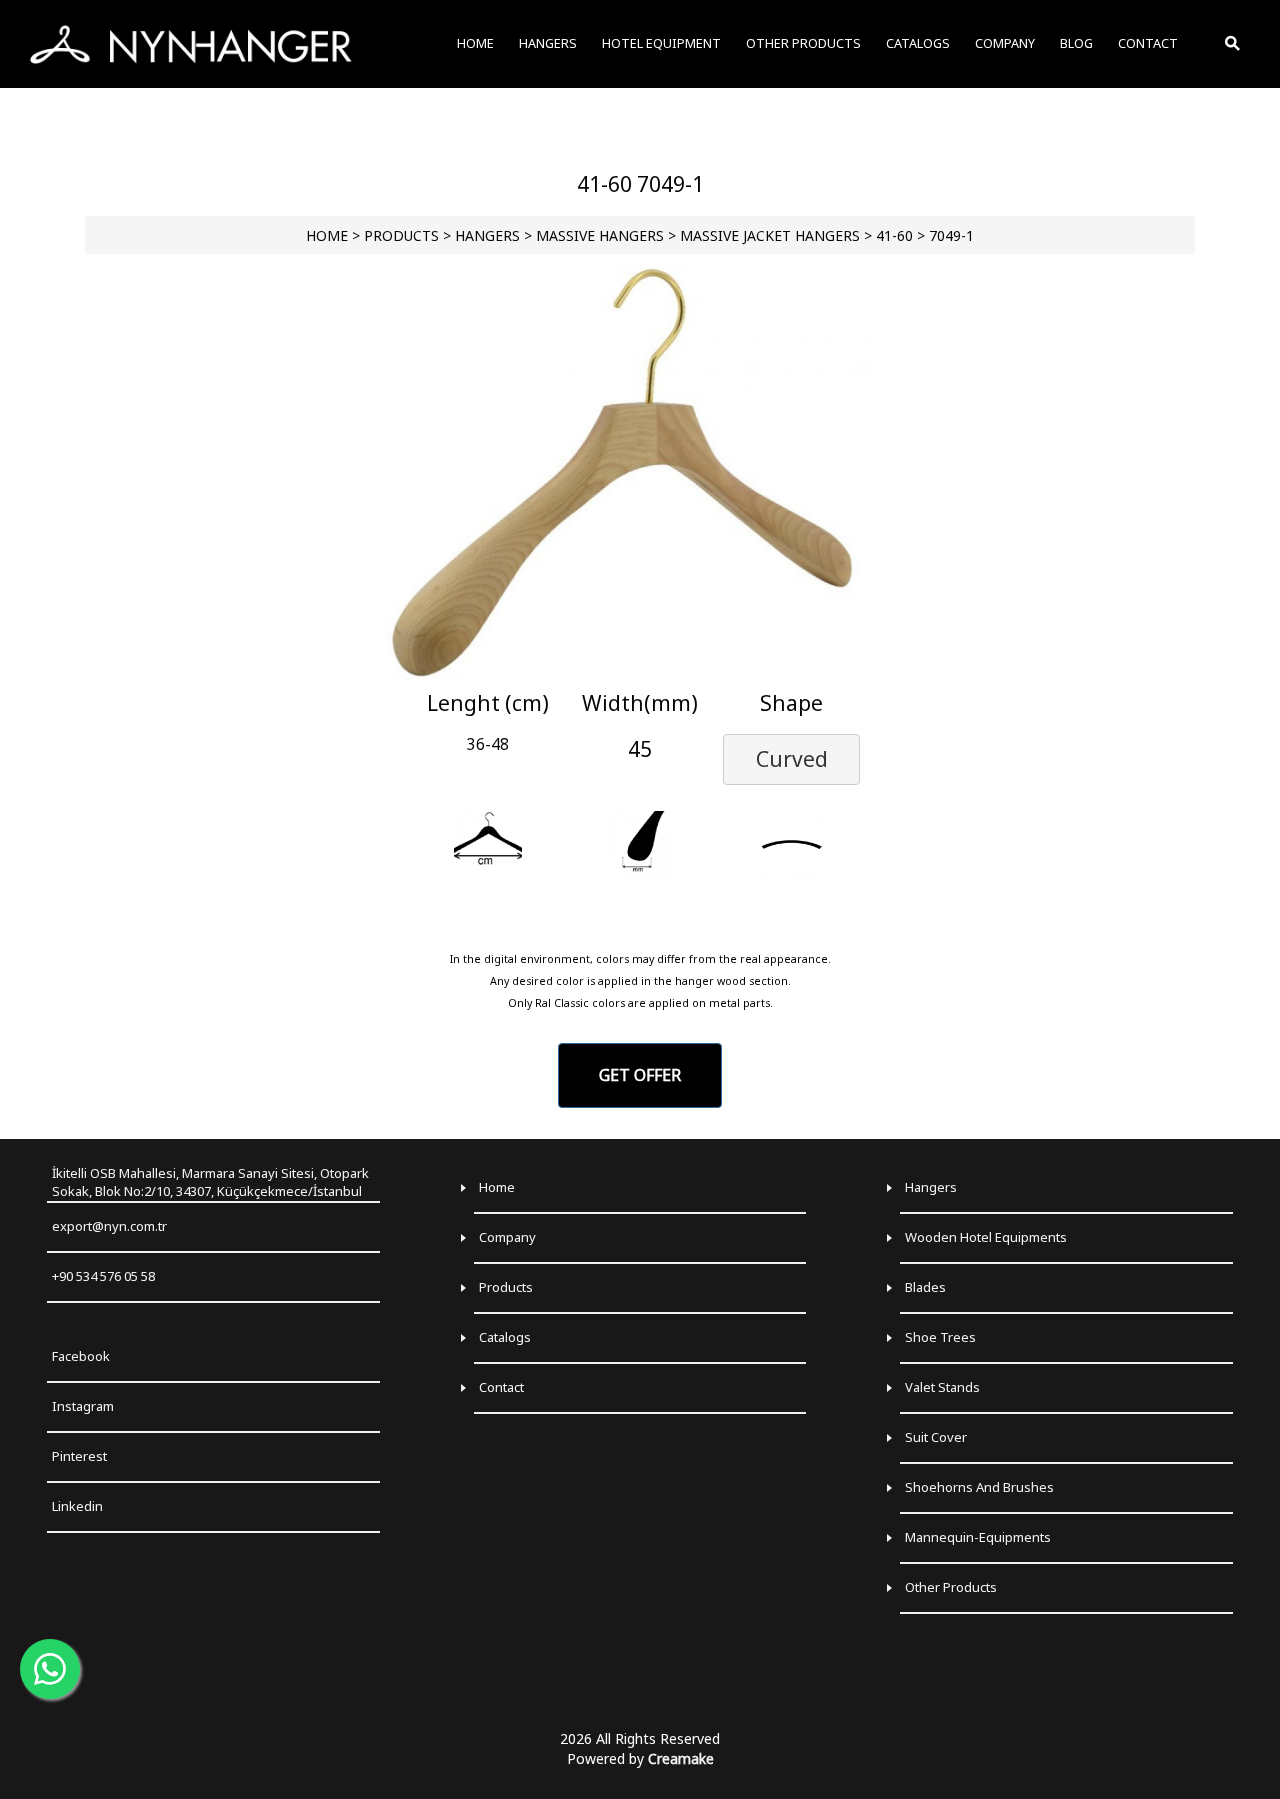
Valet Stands (942, 1387)
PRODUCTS (401, 235)
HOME (327, 235)
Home (497, 1187)
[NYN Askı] (191, 44)
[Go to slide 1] (639, 665)
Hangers (931, 1187)
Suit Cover (936, 1437)
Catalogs (505, 1337)
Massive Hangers (600, 235)
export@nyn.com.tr (109, 1226)
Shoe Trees (940, 1337)
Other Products (951, 1587)
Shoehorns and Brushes (979, 1487)
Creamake (681, 1758)
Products (506, 1287)
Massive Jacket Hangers (770, 235)
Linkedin (77, 1506)
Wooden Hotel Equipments (986, 1237)
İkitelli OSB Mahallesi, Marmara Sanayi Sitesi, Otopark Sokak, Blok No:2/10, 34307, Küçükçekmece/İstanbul (210, 1182)
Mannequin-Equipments (978, 1537)
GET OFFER (640, 1075)
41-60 (894, 235)
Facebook (81, 1356)
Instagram (83, 1406)
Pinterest (79, 1456)
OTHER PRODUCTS (803, 43)
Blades (925, 1287)
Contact (501, 1387)
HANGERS (487, 235)
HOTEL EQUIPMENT (661, 43)
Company (507, 1237)
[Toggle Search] (1234, 44)
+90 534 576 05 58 (103, 1276)
